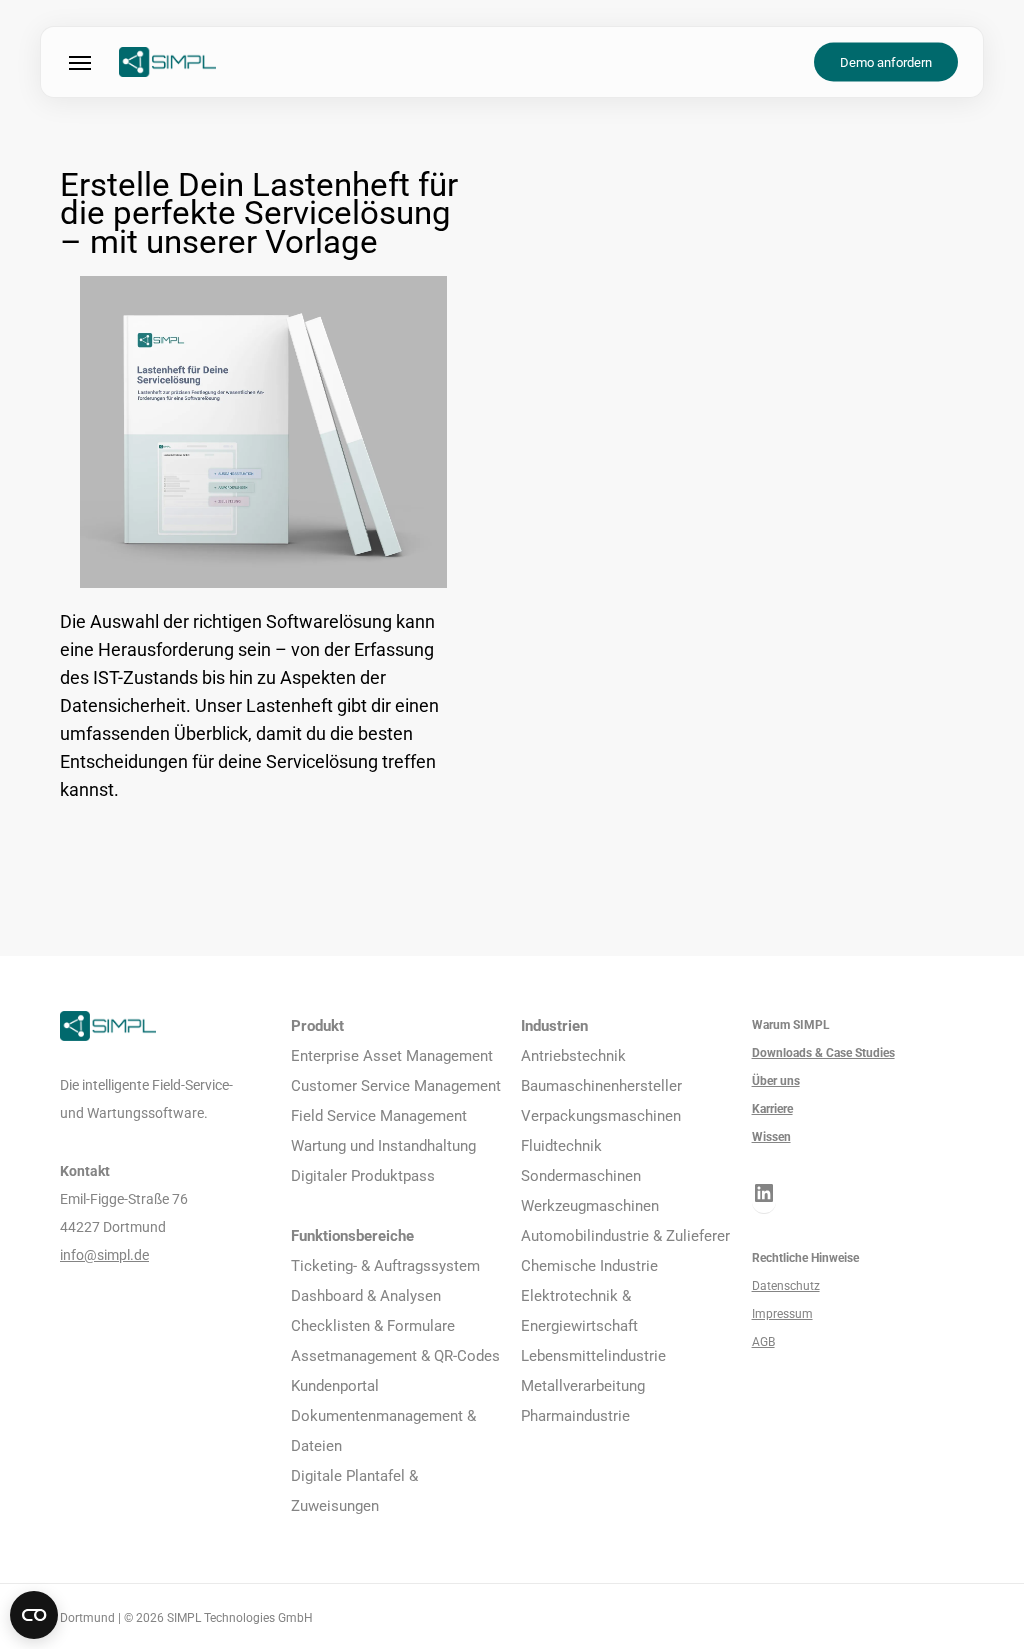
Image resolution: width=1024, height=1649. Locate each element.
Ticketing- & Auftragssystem (385, 1266)
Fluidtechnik (561, 1146)
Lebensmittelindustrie (593, 1356)
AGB (763, 1342)
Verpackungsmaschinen (601, 1116)
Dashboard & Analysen (366, 1296)
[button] (80, 62)
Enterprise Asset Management (392, 1056)
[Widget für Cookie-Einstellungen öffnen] (34, 1615)
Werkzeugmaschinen (590, 1206)
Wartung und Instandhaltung (383, 1146)
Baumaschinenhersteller (601, 1086)
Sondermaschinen (581, 1176)
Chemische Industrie (589, 1266)
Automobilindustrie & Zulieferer (625, 1236)
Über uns (776, 1081)
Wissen (771, 1137)
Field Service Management (379, 1116)
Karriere (772, 1109)
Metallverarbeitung (583, 1386)
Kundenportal (335, 1386)
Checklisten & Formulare (373, 1326)
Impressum (782, 1314)
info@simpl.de (104, 1255)
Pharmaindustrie (575, 1416)
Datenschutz (786, 1286)
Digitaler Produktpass (363, 1176)
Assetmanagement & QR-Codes (395, 1356)
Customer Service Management (396, 1086)
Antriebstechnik (573, 1056)
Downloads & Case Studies (823, 1053)
